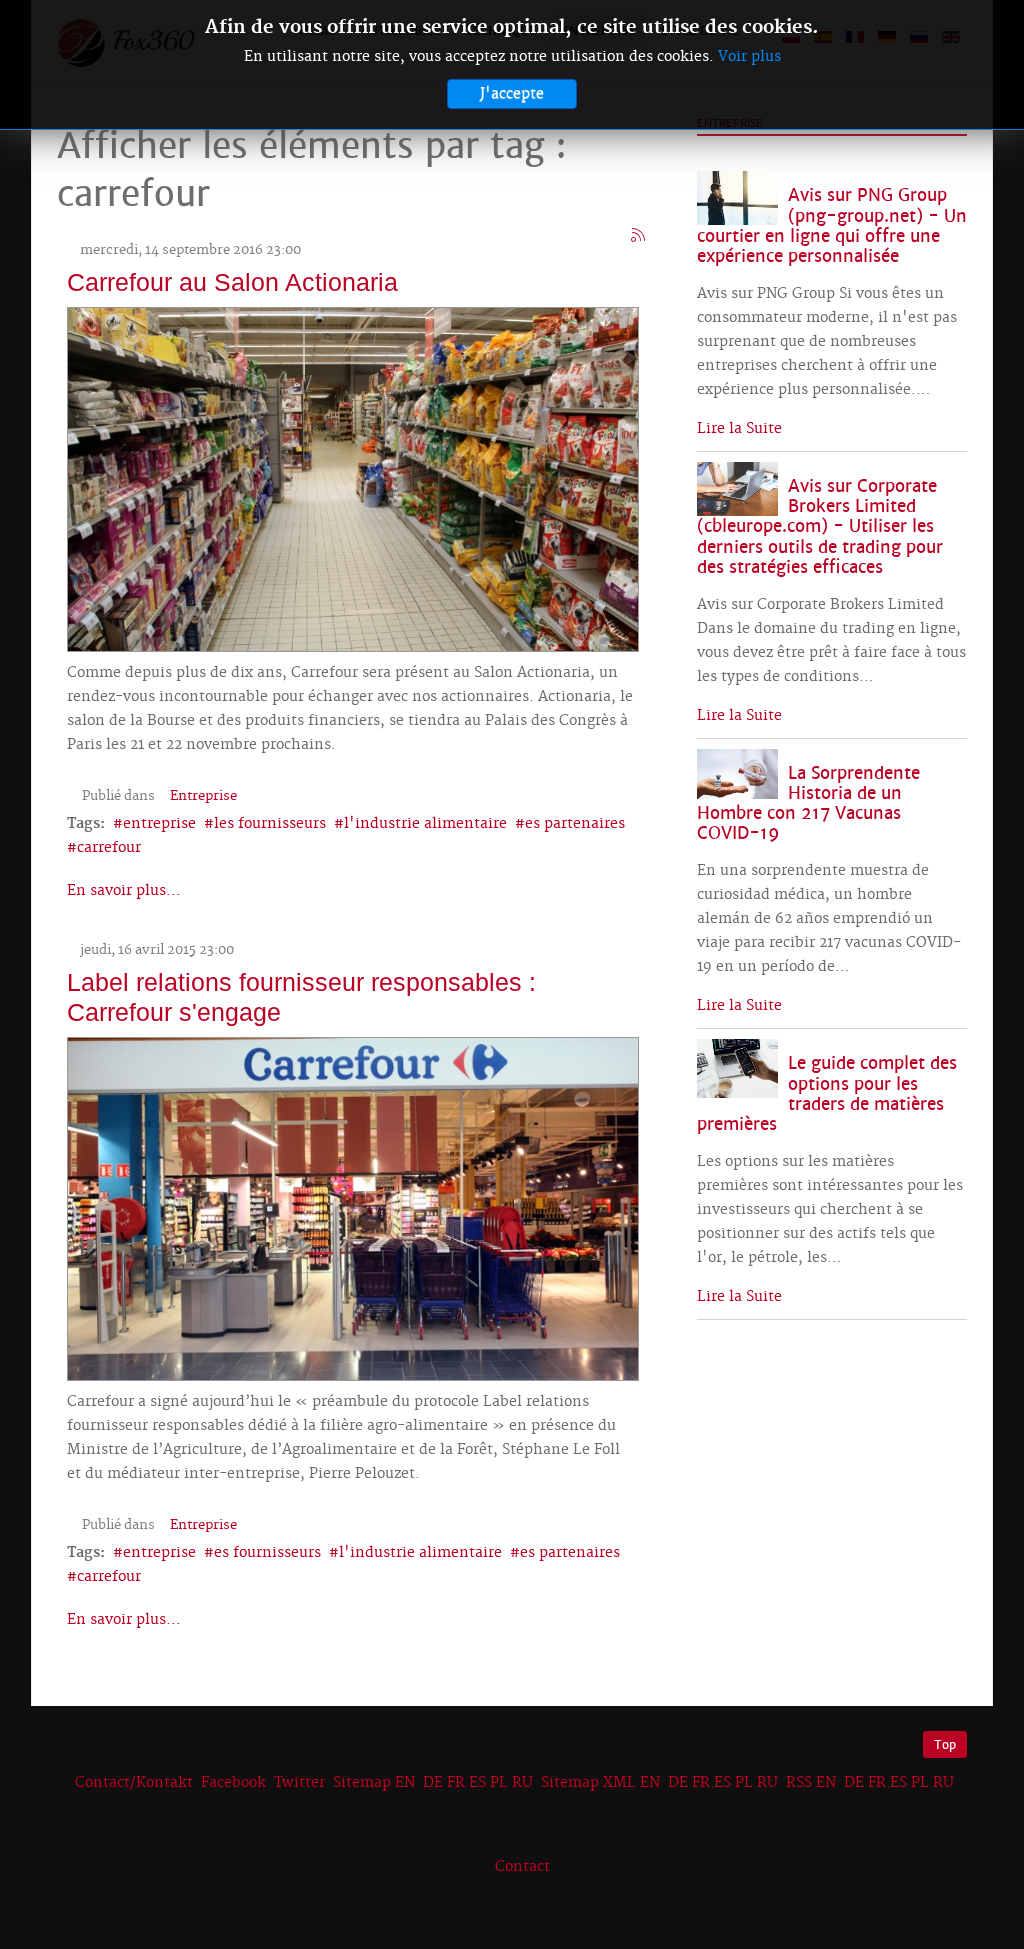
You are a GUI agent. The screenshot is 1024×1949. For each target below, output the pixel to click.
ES (477, 1783)
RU (522, 1783)
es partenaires (575, 824)
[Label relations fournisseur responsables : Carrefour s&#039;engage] (353, 1206)
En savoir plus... (124, 891)
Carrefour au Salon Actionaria (232, 282)
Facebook (233, 1783)
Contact (522, 1867)
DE (433, 1783)
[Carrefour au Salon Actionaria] (353, 477)
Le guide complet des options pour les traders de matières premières (827, 1093)
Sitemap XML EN (600, 1783)
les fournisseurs (270, 824)
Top (945, 1744)
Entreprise (203, 796)
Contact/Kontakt (132, 1783)
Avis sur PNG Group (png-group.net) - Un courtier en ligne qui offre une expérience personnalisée (832, 225)
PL (499, 1783)
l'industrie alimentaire (425, 824)
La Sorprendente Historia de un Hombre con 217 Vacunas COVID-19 (808, 803)
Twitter (299, 1783)
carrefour (109, 848)
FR (456, 1783)
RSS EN (811, 1783)
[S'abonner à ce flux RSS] (639, 236)
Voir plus (749, 57)
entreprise (159, 824)
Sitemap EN (376, 1783)
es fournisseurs (267, 1553)
